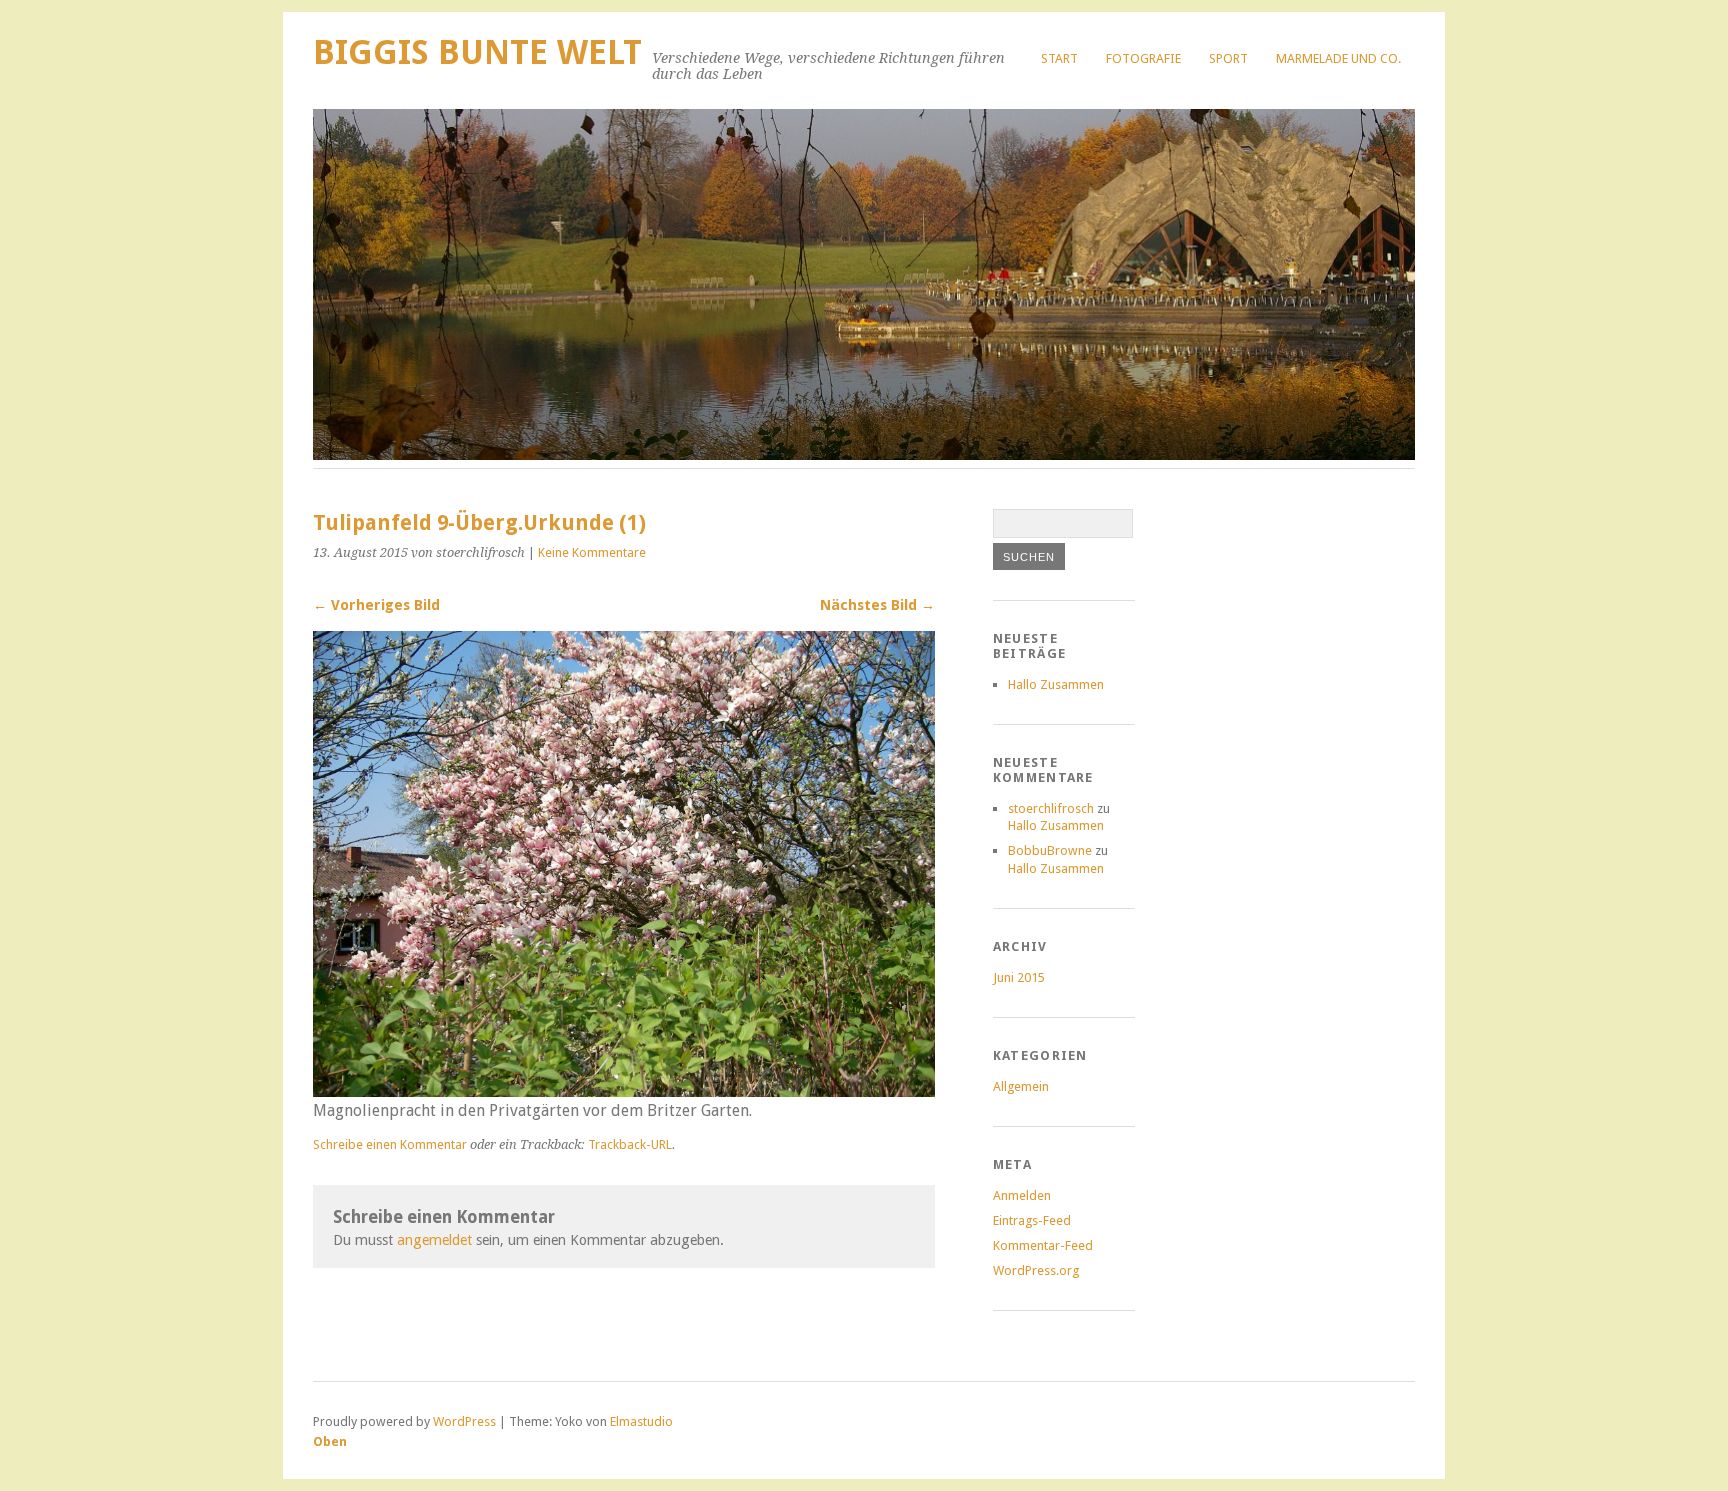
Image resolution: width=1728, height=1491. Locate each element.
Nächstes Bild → (877, 605)
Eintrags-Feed (1032, 1220)
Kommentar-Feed (1043, 1245)
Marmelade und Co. (1338, 58)
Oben (330, 1441)
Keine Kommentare (592, 552)
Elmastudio (641, 1421)
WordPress (464, 1421)
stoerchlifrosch (1051, 808)
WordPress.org (1036, 1270)
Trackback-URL (630, 1144)
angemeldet (434, 1240)
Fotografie (1143, 58)
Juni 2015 (1019, 977)
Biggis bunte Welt (477, 52)
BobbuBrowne (1050, 850)
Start (1059, 58)
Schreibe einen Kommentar (390, 1144)
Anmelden (1022, 1195)
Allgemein (1021, 1086)
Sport (1228, 58)
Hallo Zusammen (1056, 684)
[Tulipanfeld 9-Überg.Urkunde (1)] (624, 1091)
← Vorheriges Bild (376, 605)
